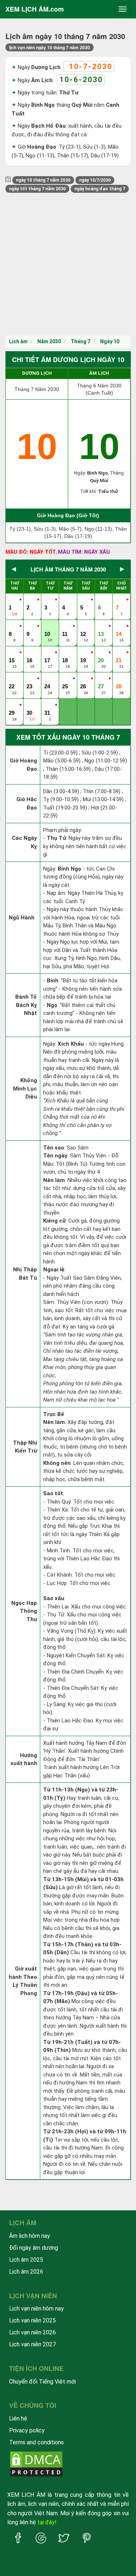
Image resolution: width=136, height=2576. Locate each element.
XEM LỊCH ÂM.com (35, 9)
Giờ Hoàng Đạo (23, 765)
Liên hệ (18, 2418)
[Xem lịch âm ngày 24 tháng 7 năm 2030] (48, 679)
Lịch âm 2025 (26, 2260)
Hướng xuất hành (24, 1759)
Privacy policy (27, 2430)
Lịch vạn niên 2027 (32, 2344)
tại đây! (47, 2522)
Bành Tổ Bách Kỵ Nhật (26, 1005)
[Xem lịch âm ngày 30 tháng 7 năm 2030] (30, 705)
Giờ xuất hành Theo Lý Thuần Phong (23, 1981)
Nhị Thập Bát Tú (25, 1274)
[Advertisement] (68, 264)
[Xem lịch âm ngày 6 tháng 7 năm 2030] (102, 600)
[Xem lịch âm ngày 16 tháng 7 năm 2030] (30, 653)
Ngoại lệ (54, 1270)
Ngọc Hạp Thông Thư (24, 1611)
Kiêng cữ (54, 1221)
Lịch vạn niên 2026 (32, 2332)
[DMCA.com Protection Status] (36, 2463)
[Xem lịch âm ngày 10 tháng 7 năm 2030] (48, 626)
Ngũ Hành (22, 918)
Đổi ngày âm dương (34, 2248)
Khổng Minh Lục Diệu (25, 1089)
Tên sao (54, 1148)
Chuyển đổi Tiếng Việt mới (42, 2382)
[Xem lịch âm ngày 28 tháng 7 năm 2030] (119, 679)
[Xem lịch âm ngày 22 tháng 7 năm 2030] (12, 679)
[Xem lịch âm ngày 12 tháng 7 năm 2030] (84, 626)
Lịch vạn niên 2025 (32, 2320)
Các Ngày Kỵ (24, 842)
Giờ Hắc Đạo (27, 804)
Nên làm (54, 1180)
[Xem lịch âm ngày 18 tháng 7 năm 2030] (66, 653)
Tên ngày (55, 1156)
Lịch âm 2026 (26, 2272)
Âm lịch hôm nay (30, 2236)
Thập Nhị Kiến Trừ (25, 1447)
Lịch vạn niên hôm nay (36, 2309)
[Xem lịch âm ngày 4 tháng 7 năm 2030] (66, 600)
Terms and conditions (36, 2442)
